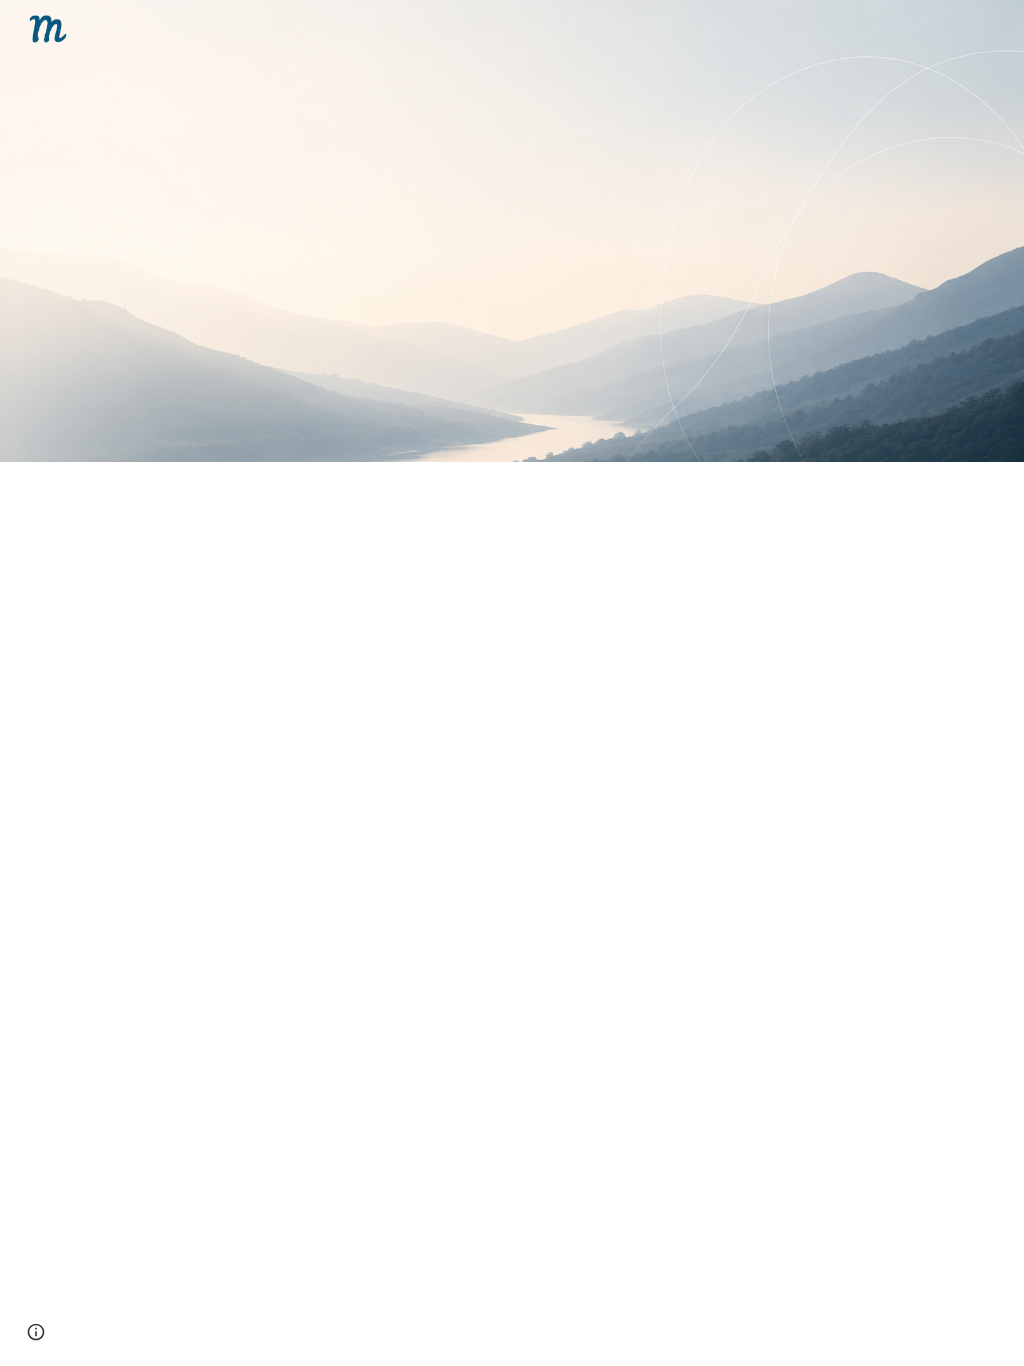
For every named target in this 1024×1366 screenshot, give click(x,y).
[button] (36, 1332)
